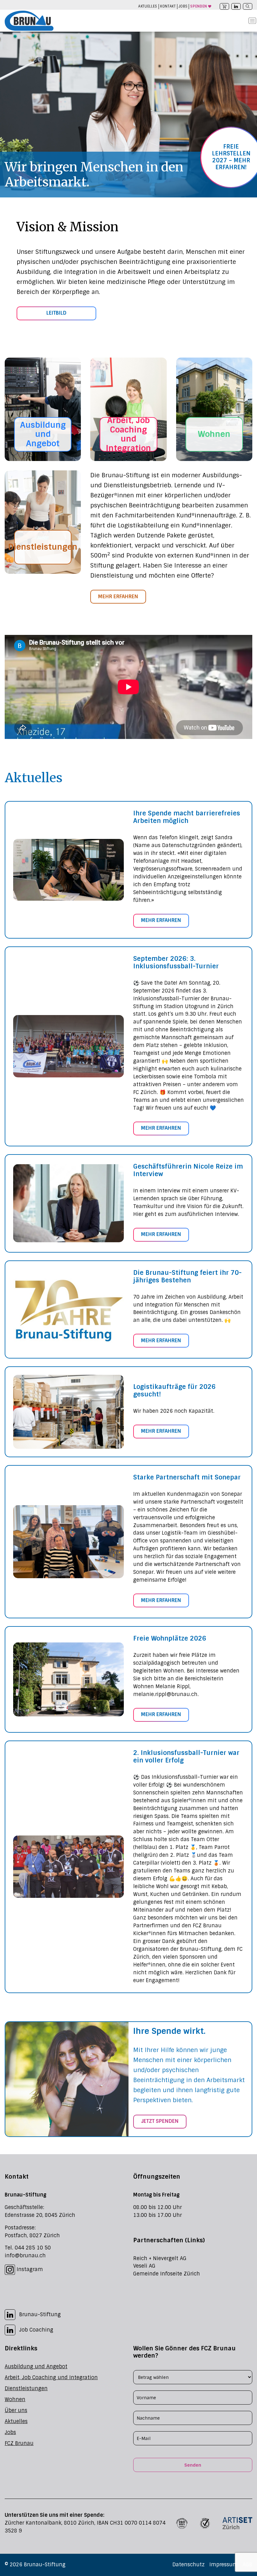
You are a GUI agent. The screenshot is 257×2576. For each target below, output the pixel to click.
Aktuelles (148, 6)
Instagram (29, 2269)
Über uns (16, 2410)
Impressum (224, 2565)
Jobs (183, 6)
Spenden (199, 6)
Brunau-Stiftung (40, 2314)
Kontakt (168, 6)
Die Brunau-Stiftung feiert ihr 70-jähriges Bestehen (187, 1276)
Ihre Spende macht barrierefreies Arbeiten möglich (187, 817)
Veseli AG (144, 2266)
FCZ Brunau (19, 2443)
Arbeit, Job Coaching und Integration (128, 434)
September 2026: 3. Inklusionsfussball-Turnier (176, 962)
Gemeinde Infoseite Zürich (167, 2274)
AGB (247, 2565)
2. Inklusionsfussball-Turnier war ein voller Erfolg (186, 1757)
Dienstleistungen (43, 547)
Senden (193, 2465)
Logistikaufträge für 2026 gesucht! (174, 1390)
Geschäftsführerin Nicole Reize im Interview (188, 1170)
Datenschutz (189, 2565)
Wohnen (214, 434)
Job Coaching (36, 2330)
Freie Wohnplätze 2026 (170, 1638)
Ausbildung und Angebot (43, 434)
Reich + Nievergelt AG (160, 2258)
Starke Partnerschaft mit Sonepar (187, 1477)
